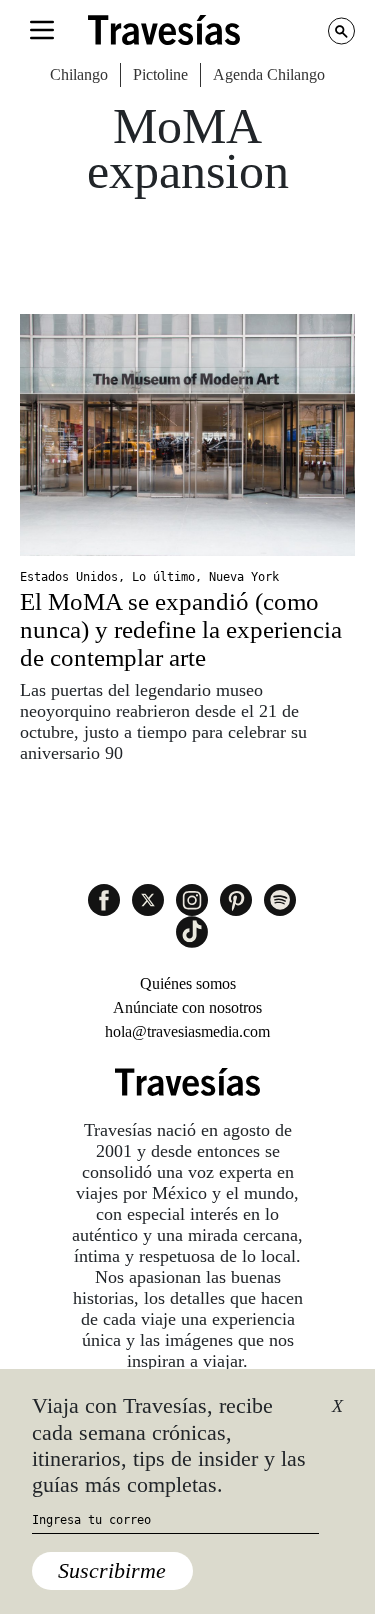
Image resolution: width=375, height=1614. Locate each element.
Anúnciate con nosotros (187, 1007)
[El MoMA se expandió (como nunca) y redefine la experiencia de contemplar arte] (187, 435)
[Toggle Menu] (42, 30)
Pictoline (160, 74)
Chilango (79, 74)
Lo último (163, 577)
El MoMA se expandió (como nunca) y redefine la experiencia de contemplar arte (181, 629)
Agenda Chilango (269, 74)
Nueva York (244, 577)
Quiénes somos (188, 983)
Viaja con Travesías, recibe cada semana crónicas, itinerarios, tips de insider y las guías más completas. (169, 1445)
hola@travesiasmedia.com (187, 1031)
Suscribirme (112, 1570)
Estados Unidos (69, 577)
